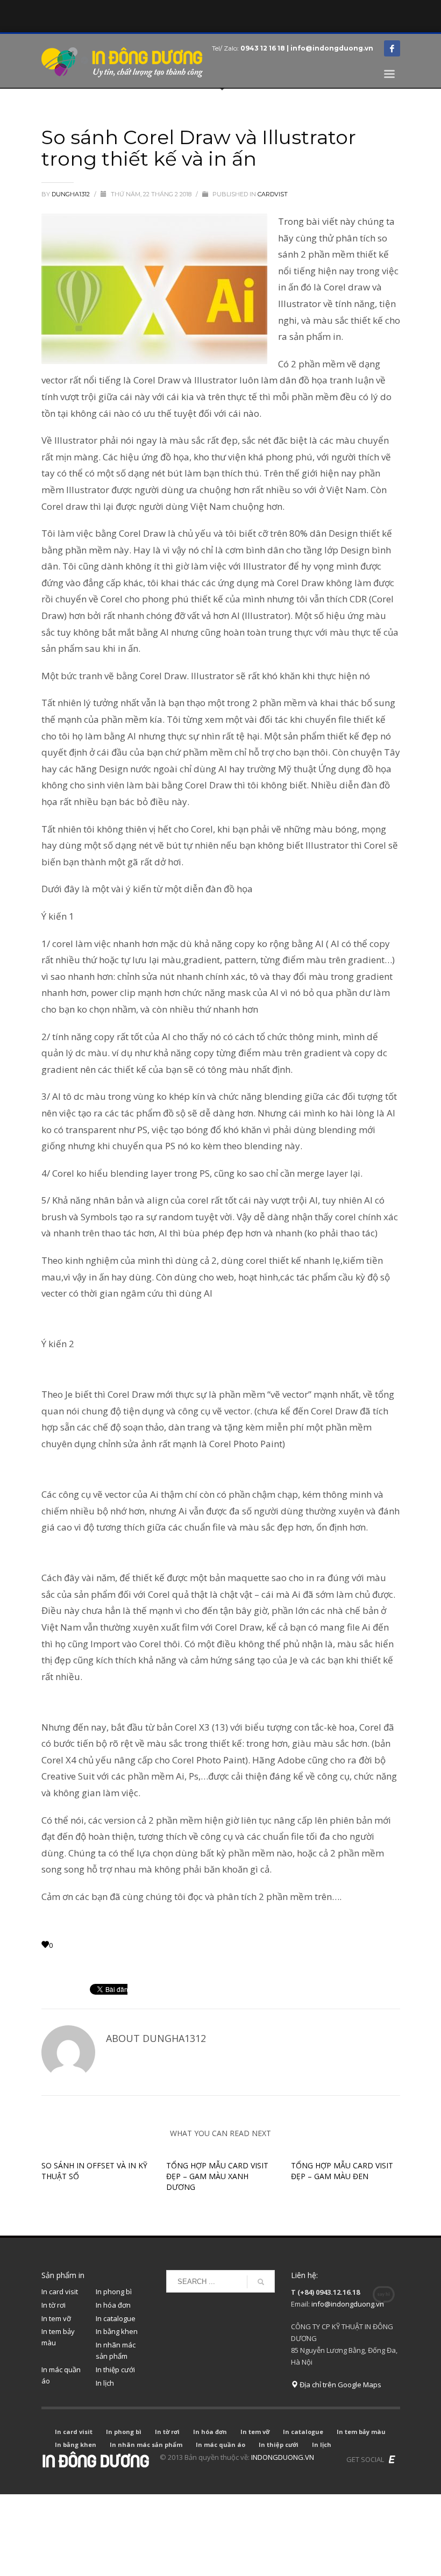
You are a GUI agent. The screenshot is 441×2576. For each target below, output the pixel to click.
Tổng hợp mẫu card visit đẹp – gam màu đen (342, 2171)
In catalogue (116, 2318)
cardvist (273, 194)
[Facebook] (392, 48)
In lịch (105, 2383)
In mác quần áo (61, 2375)
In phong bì (114, 2292)
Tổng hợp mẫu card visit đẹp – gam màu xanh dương (217, 2176)
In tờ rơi (54, 2305)
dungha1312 (72, 194)
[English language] (392, 2459)
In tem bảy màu (58, 2337)
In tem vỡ (56, 2318)
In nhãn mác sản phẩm (116, 2350)
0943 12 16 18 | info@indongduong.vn (307, 48)
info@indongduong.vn (348, 2304)
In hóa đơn (113, 2305)
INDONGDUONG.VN (283, 2457)
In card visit (60, 2292)
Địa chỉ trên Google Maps (340, 2385)
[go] (261, 2282)
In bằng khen (117, 2331)
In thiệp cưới (115, 2369)
